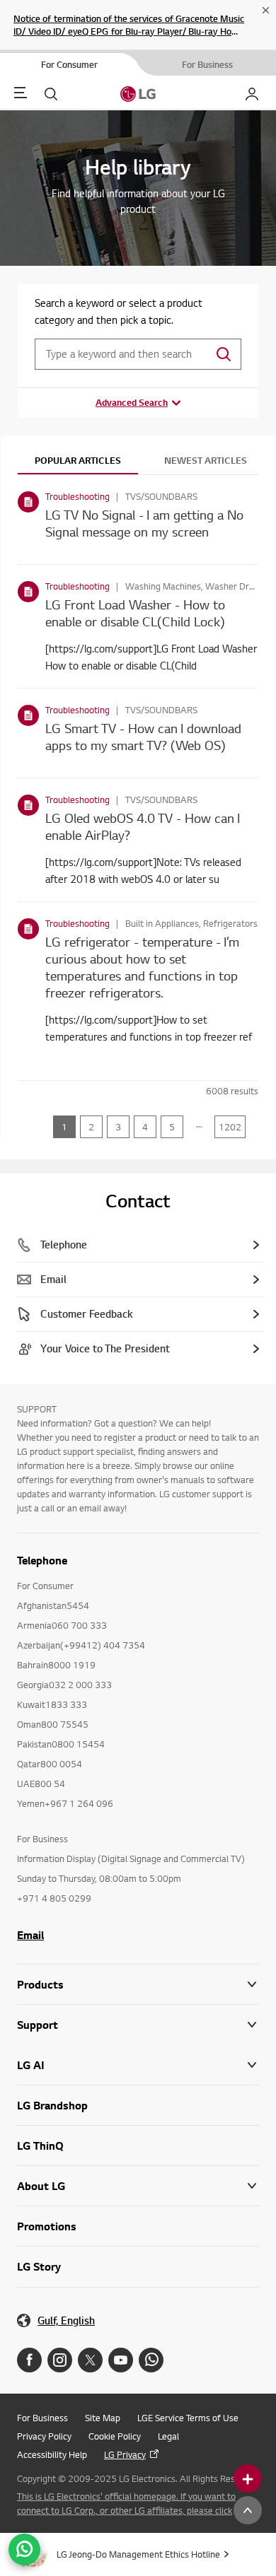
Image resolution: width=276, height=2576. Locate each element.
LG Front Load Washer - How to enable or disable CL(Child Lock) (135, 613)
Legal (168, 2436)
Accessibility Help (52, 2454)
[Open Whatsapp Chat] (24, 2549)
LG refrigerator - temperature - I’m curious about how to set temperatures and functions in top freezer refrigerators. (142, 967)
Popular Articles (78, 460)
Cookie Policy (115, 2436)
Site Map (103, 2418)
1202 (230, 1127)
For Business (42, 2418)
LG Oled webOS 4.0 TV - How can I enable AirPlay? (143, 826)
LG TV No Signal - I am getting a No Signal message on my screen (144, 523)
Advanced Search (132, 402)
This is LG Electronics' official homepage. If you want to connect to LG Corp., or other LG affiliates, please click (126, 2503)
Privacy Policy (44, 2436)
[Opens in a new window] (29, 2360)
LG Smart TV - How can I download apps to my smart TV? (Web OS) (143, 736)
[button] (138, 2025)
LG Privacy (125, 2454)
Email (30, 1935)
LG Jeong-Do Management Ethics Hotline (138, 2554)
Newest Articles (206, 460)
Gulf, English (66, 2320)
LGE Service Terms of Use (188, 2418)
